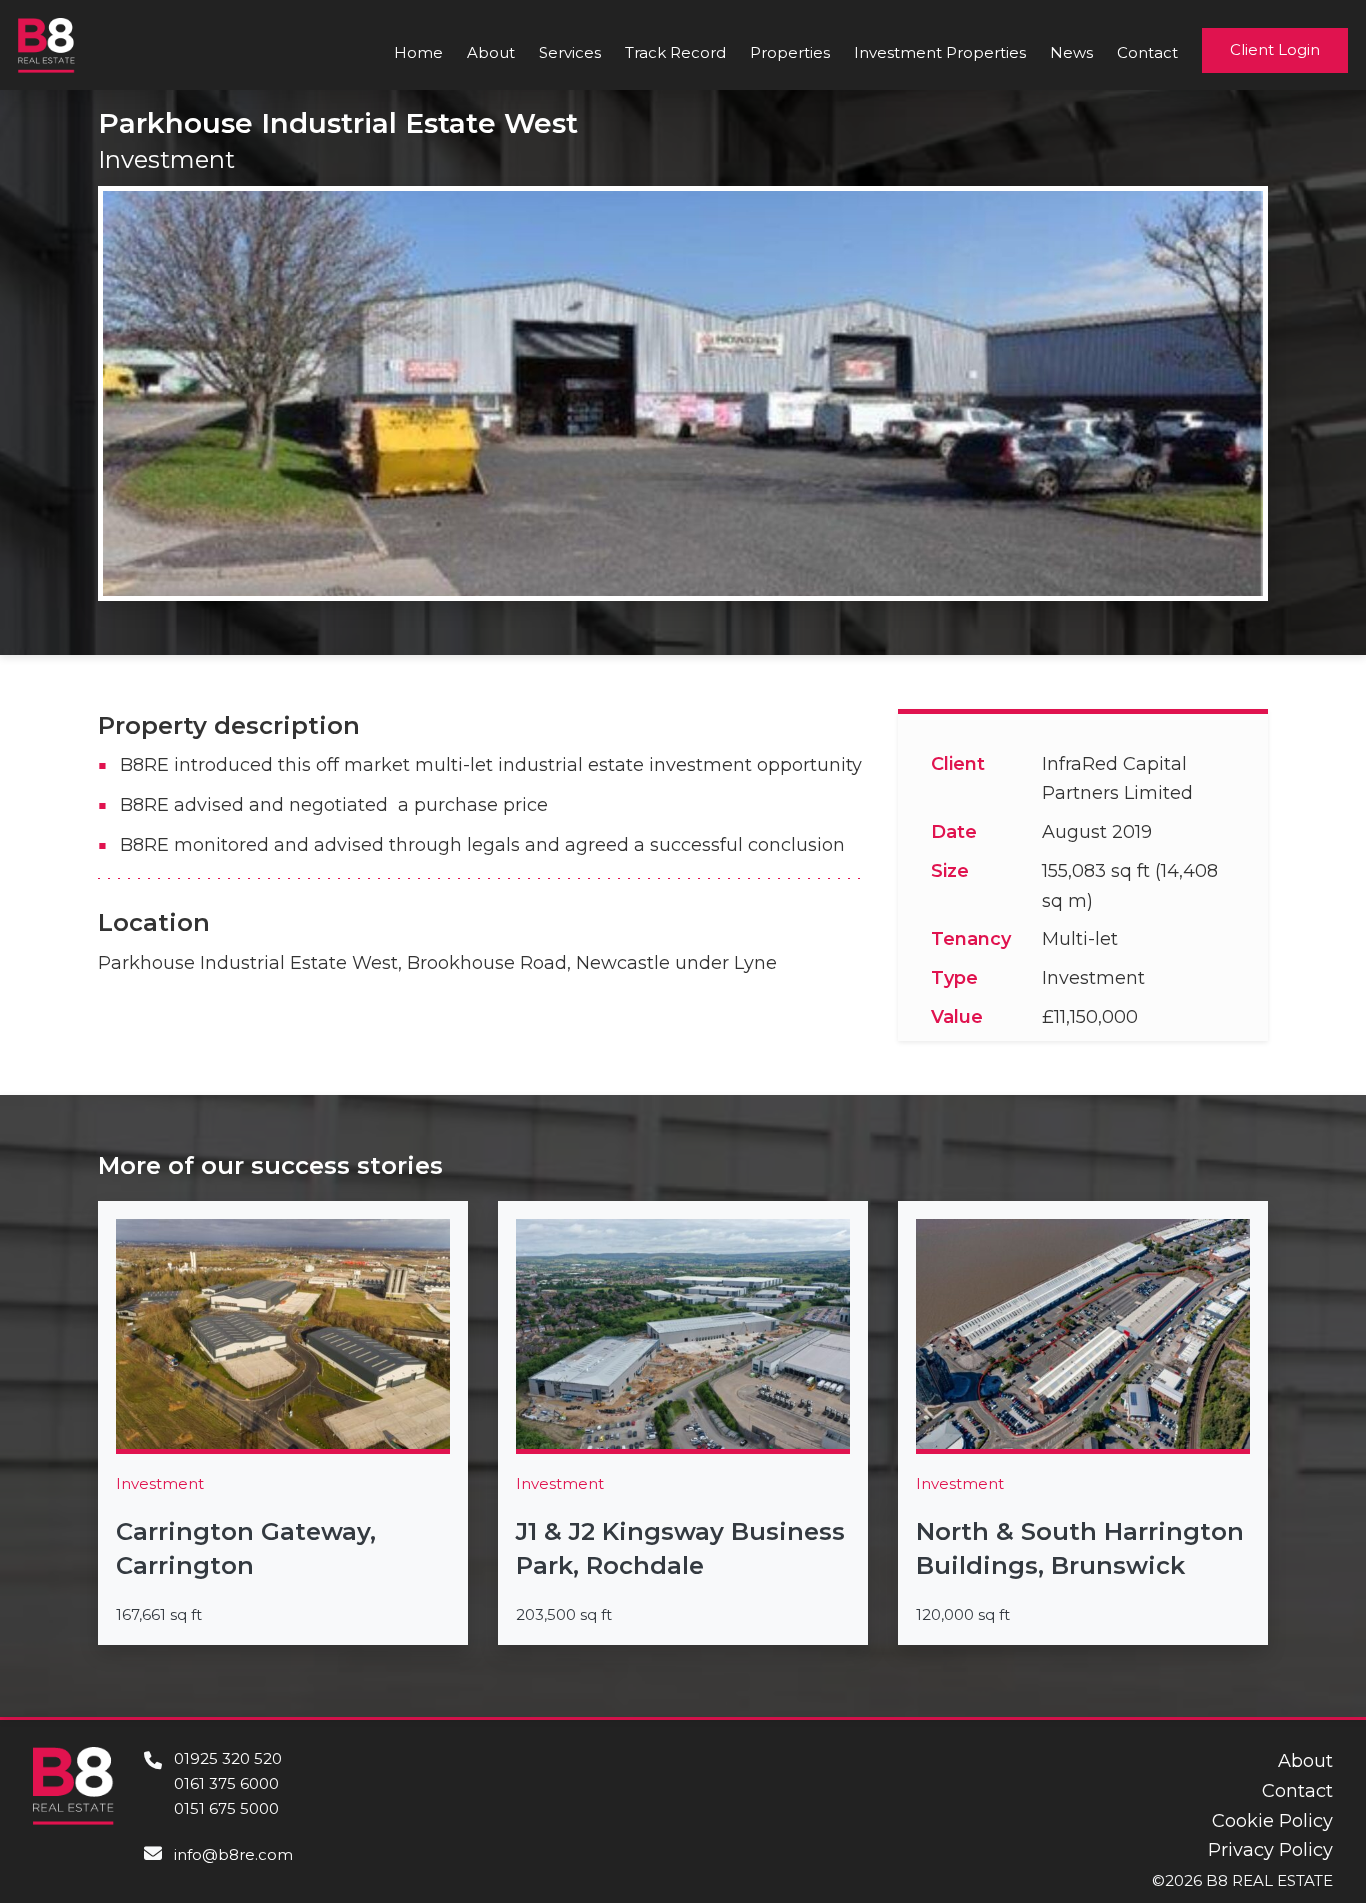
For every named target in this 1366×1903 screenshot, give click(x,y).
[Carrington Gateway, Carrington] (283, 1423)
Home (418, 52)
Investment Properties (940, 52)
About (491, 52)
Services (570, 52)
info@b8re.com (233, 1854)
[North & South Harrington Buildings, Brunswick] (1083, 1423)
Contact (1147, 52)
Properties (790, 52)
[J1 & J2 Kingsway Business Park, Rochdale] (683, 1423)
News (1071, 52)
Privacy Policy (1270, 1850)
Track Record (675, 52)
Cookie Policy (1272, 1821)
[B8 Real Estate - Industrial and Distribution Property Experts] (46, 44)
